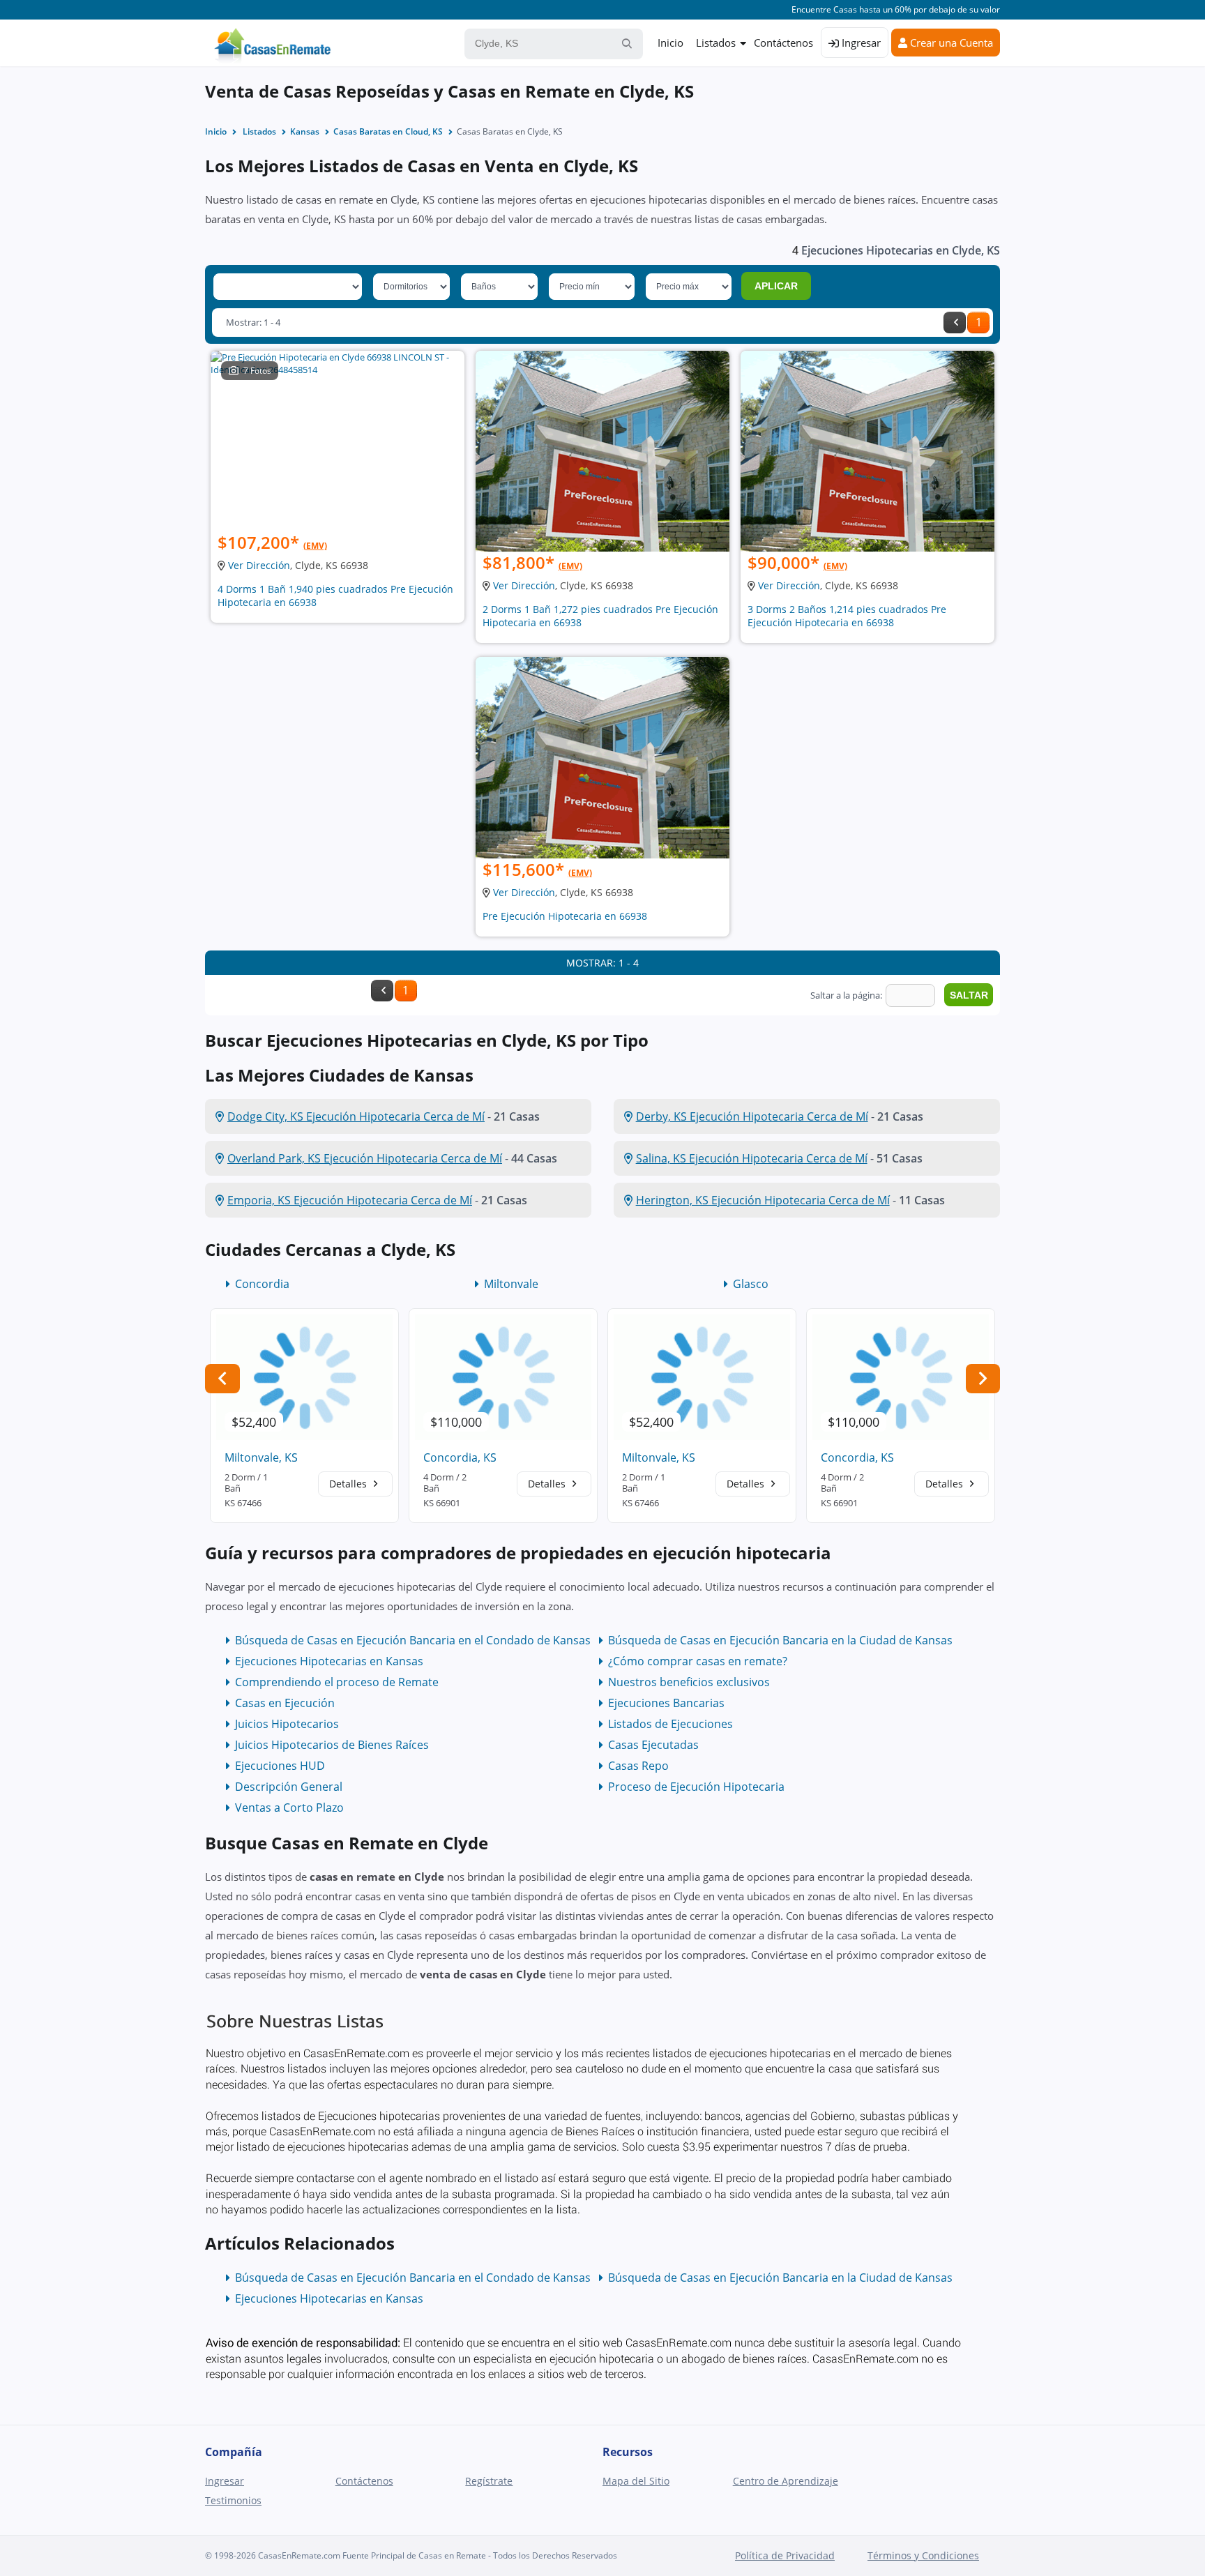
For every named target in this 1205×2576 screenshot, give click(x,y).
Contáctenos (783, 43)
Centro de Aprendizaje (786, 2481)
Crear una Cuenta (950, 43)
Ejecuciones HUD (280, 1766)
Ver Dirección (259, 565)
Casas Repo (638, 1766)
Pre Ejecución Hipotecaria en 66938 (565, 916)
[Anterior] (955, 323)
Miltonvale (511, 1284)
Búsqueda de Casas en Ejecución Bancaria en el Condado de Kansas (413, 1640)
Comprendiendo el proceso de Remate (337, 1682)
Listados (716, 43)
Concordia (262, 1284)
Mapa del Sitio (636, 2481)
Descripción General (289, 1787)
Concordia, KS (460, 1457)
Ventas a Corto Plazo (289, 1808)
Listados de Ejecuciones (670, 1724)
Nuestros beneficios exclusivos (689, 1682)
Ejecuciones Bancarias (666, 1703)
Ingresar (860, 43)
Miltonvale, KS (261, 1457)
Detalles (349, 1484)
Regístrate (489, 2481)
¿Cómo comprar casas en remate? (698, 1661)
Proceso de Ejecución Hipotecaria (696, 1787)
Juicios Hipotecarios (287, 1724)
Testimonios (233, 2500)
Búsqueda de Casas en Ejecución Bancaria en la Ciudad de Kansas (780, 1640)
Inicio (670, 43)
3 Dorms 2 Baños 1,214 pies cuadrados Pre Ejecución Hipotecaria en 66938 (847, 616)
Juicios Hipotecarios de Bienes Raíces (332, 1745)
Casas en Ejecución (285, 1703)
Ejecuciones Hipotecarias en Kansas (329, 1661)
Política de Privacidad (785, 2555)
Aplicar (776, 286)
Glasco (751, 1284)
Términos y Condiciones (923, 2555)
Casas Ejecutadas (653, 1745)
